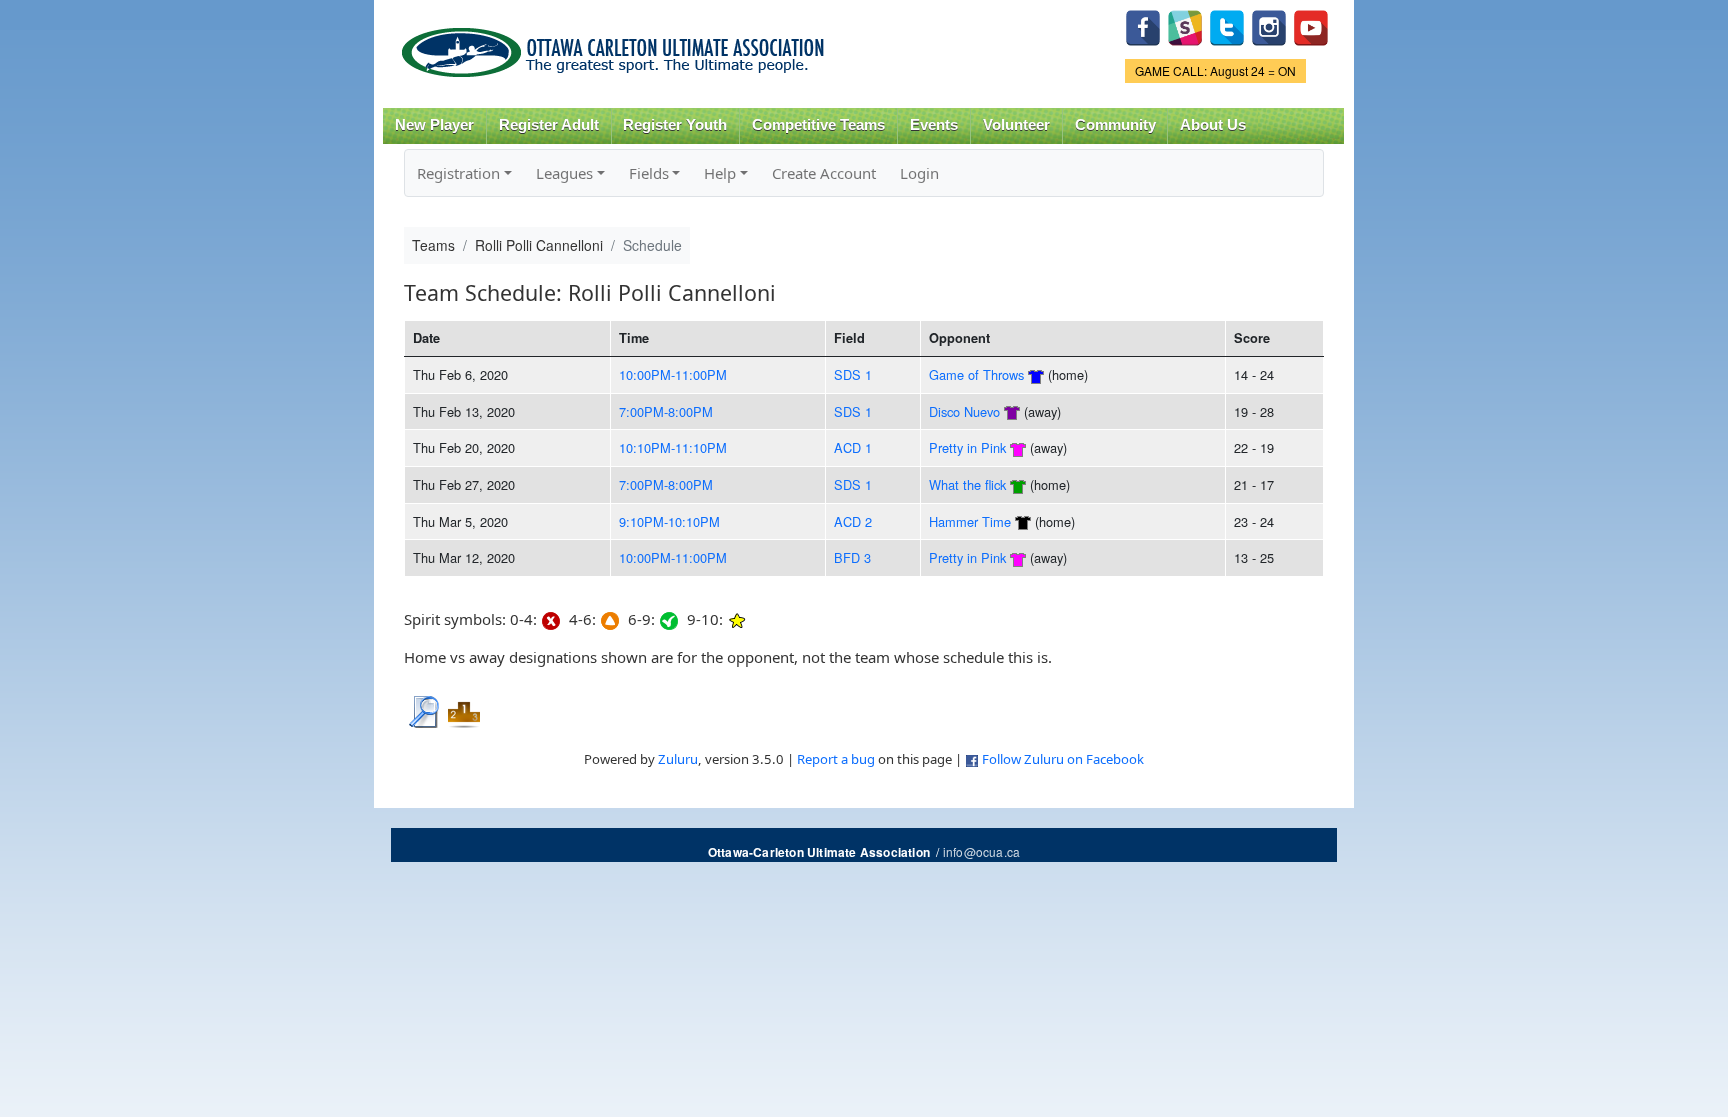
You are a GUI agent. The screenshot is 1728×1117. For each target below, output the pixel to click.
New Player (434, 125)
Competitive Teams (818, 125)
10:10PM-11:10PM (673, 447)
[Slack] (1185, 25)
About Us (1213, 125)
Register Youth (675, 125)
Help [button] (720, 173)
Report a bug (836, 759)
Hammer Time (970, 521)
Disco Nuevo (964, 411)
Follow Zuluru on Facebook (1063, 759)
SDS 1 (853, 374)
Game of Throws (976, 374)
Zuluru (678, 759)
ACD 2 (853, 521)
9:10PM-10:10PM (669, 521)
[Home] (616, 45)
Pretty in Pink (967, 447)
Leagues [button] (564, 173)
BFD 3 (852, 557)
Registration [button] (458, 173)
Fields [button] (649, 173)
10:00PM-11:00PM (673, 374)
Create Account (824, 173)
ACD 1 (853, 447)
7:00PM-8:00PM (666, 411)
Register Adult (549, 125)
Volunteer (1016, 125)
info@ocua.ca (981, 851)
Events (934, 125)
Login (919, 173)
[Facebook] (1143, 25)
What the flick (967, 484)
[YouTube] (1311, 25)
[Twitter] (1227, 25)
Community (1115, 125)
